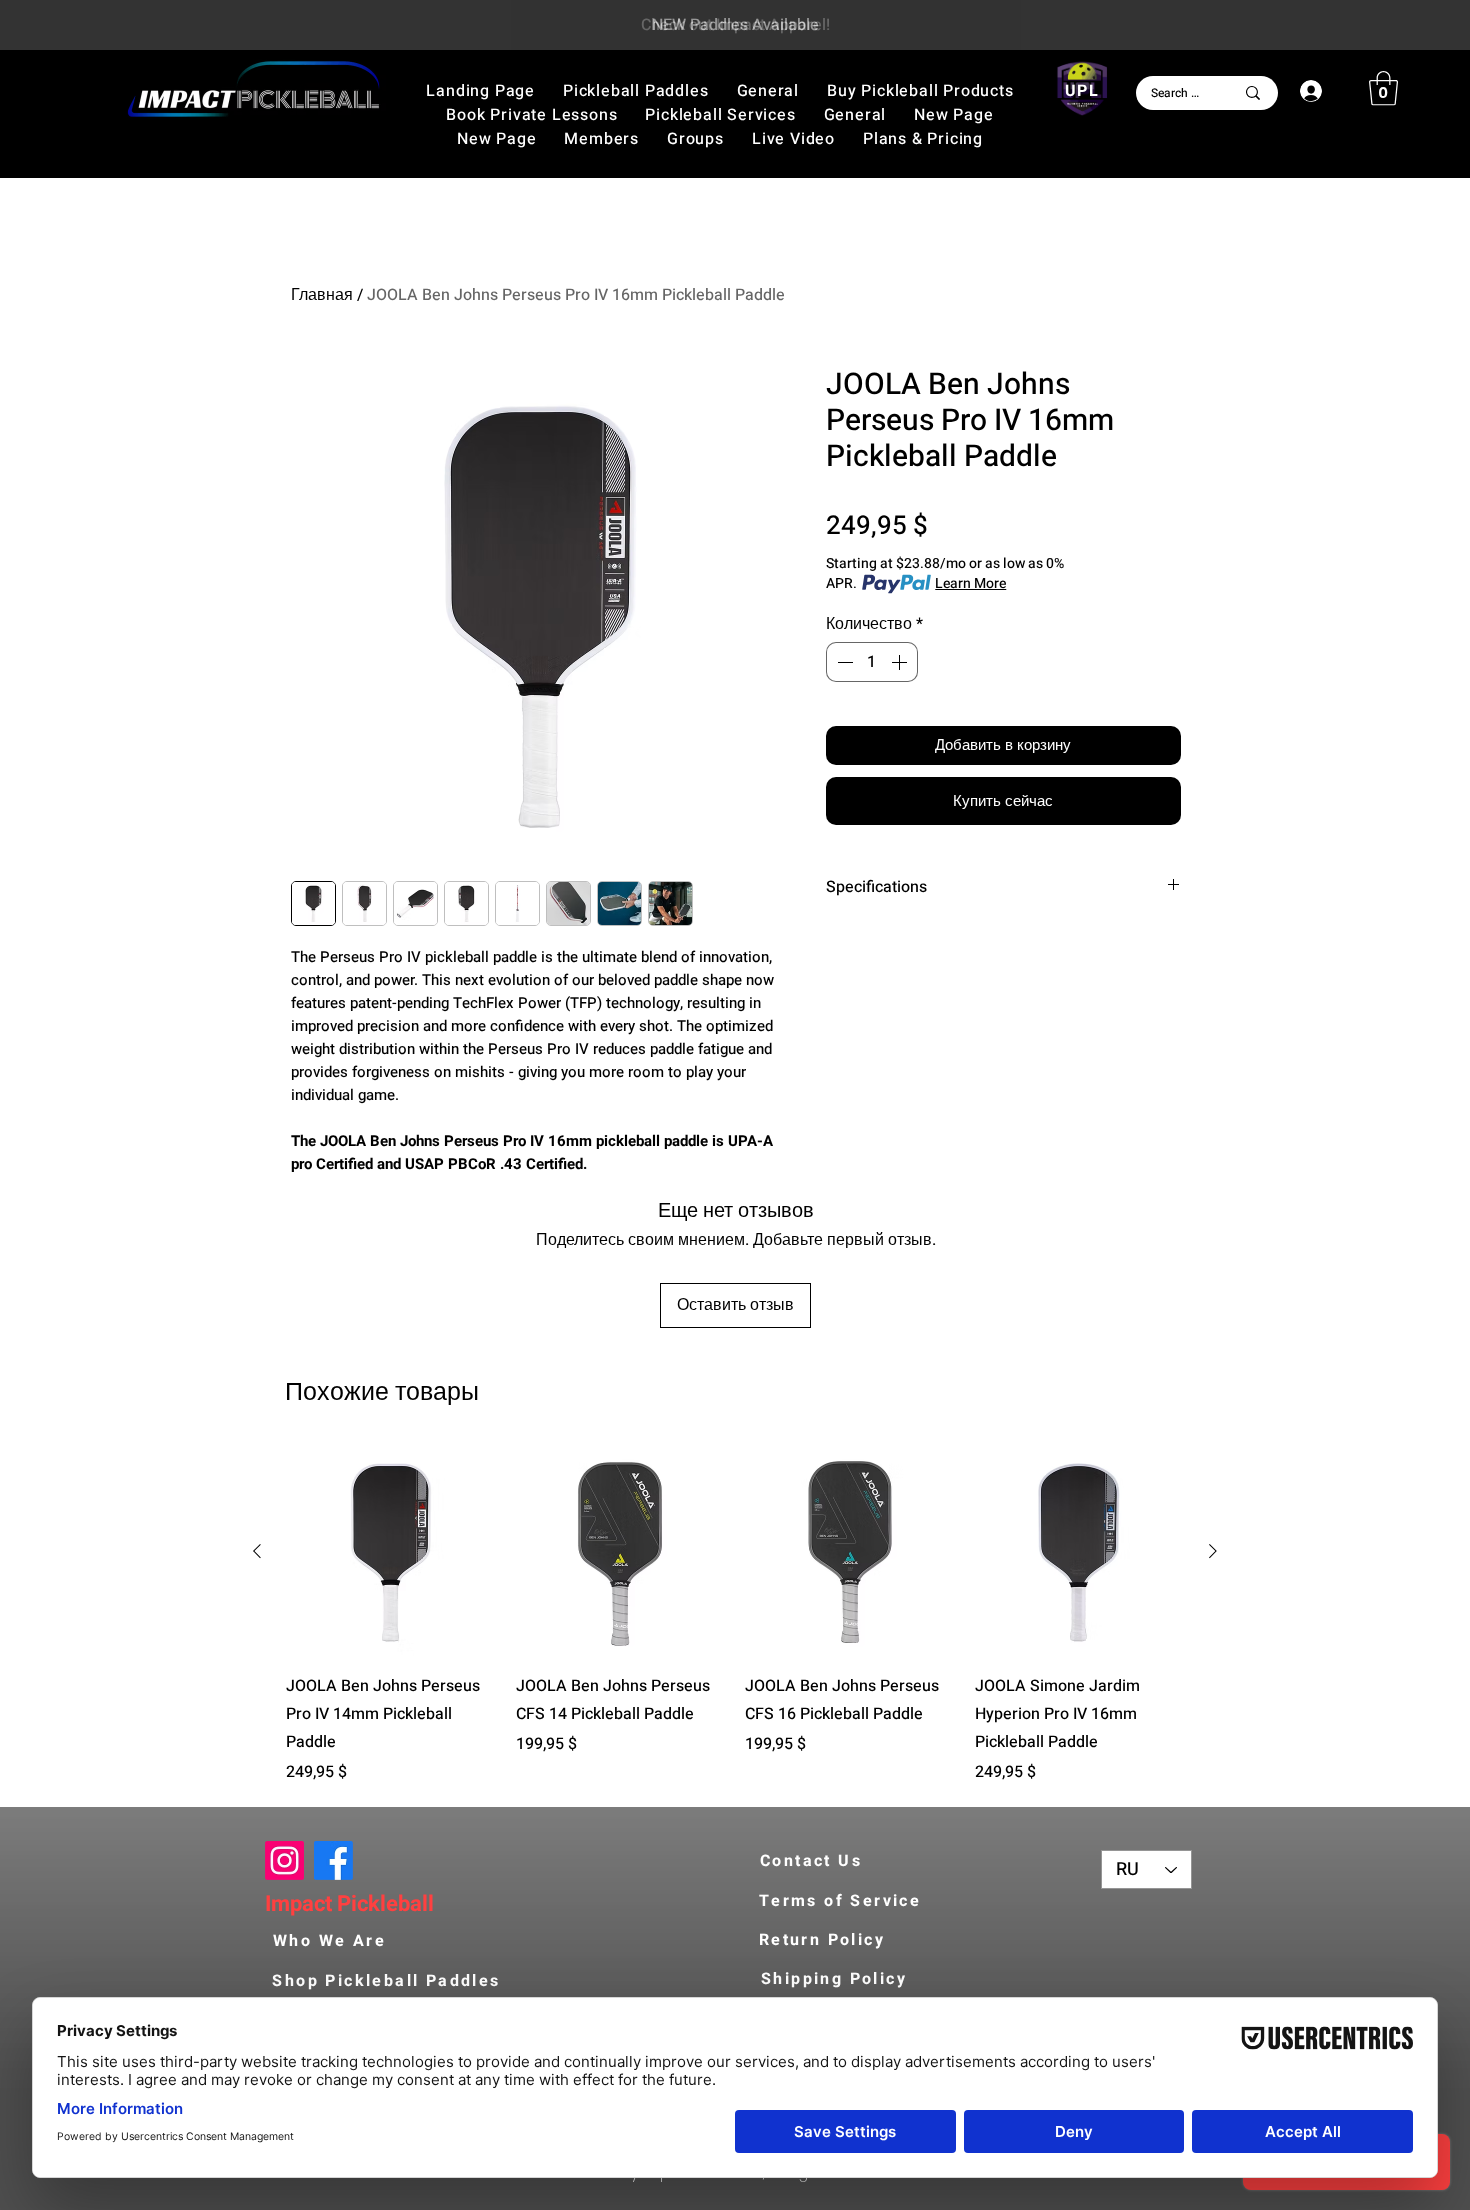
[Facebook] (333, 1860)
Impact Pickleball (349, 1904)
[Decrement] (843, 662)
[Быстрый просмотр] (391, 1552)
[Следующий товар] (1213, 1551)
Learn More (970, 584)
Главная (322, 295)
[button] (920, 91)
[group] (735, 1616)
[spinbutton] (872, 662)
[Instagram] (284, 1860)
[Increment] (901, 662)
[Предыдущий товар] (257, 1551)
